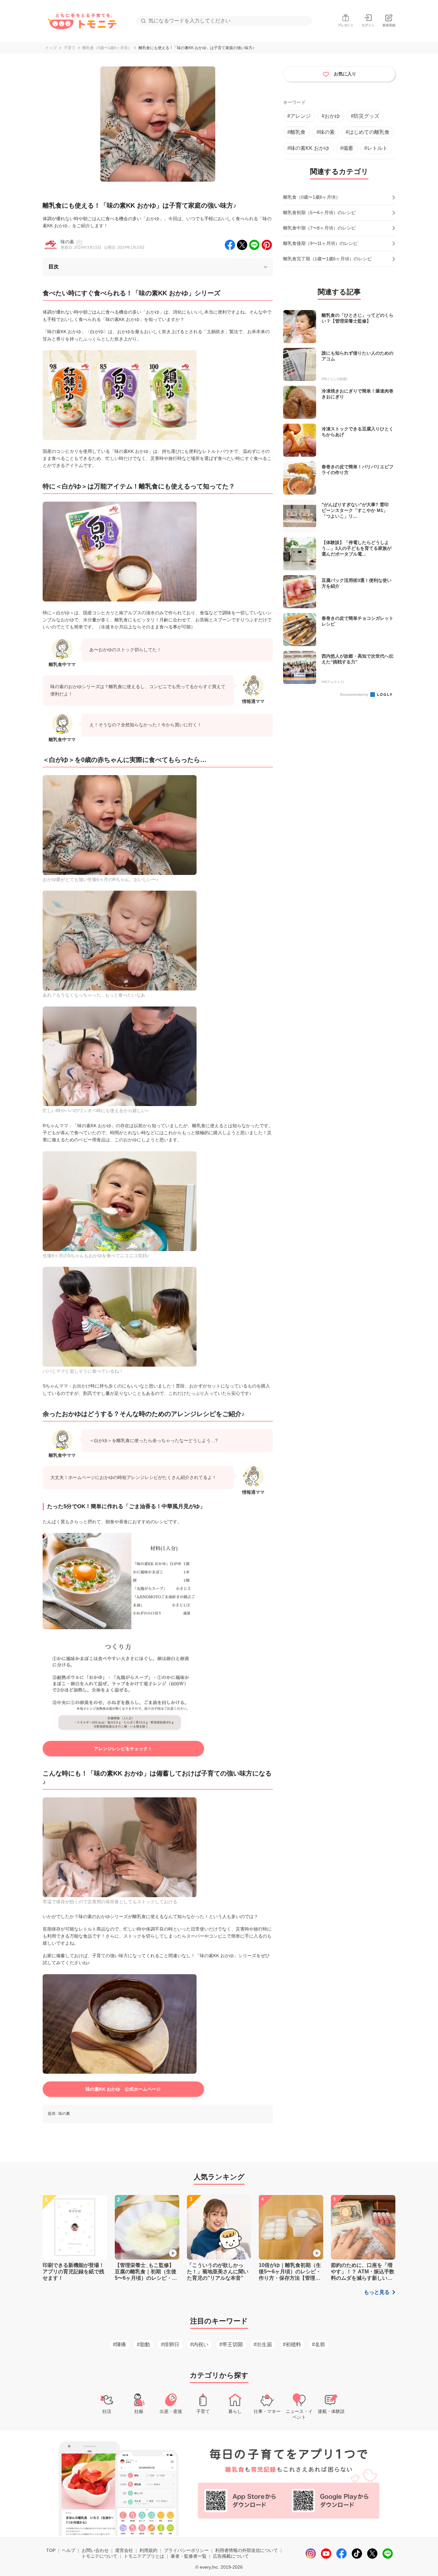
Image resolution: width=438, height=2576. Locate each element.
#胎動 (143, 2344)
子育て (70, 48)
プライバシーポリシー (186, 2550)
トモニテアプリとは (144, 2556)
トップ (51, 48)
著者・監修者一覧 (189, 2556)
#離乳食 (296, 132)
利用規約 (148, 2550)
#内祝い (199, 2344)
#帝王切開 (231, 2344)
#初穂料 (292, 2344)
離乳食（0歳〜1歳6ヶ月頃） (107, 48)
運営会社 (124, 2550)
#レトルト (376, 148)
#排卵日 (170, 2344)
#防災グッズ (365, 116)
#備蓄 (347, 148)
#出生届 (263, 2344)
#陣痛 (119, 2344)
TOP (51, 2550)
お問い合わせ (95, 2550)
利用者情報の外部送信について (247, 2550)
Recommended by (355, 695)
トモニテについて (99, 2556)
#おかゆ (331, 116)
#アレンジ (299, 116)
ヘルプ (69, 2550)
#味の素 (326, 132)
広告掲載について (231, 2556)
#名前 (319, 2344)
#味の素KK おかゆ (308, 148)
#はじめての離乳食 (368, 132)
